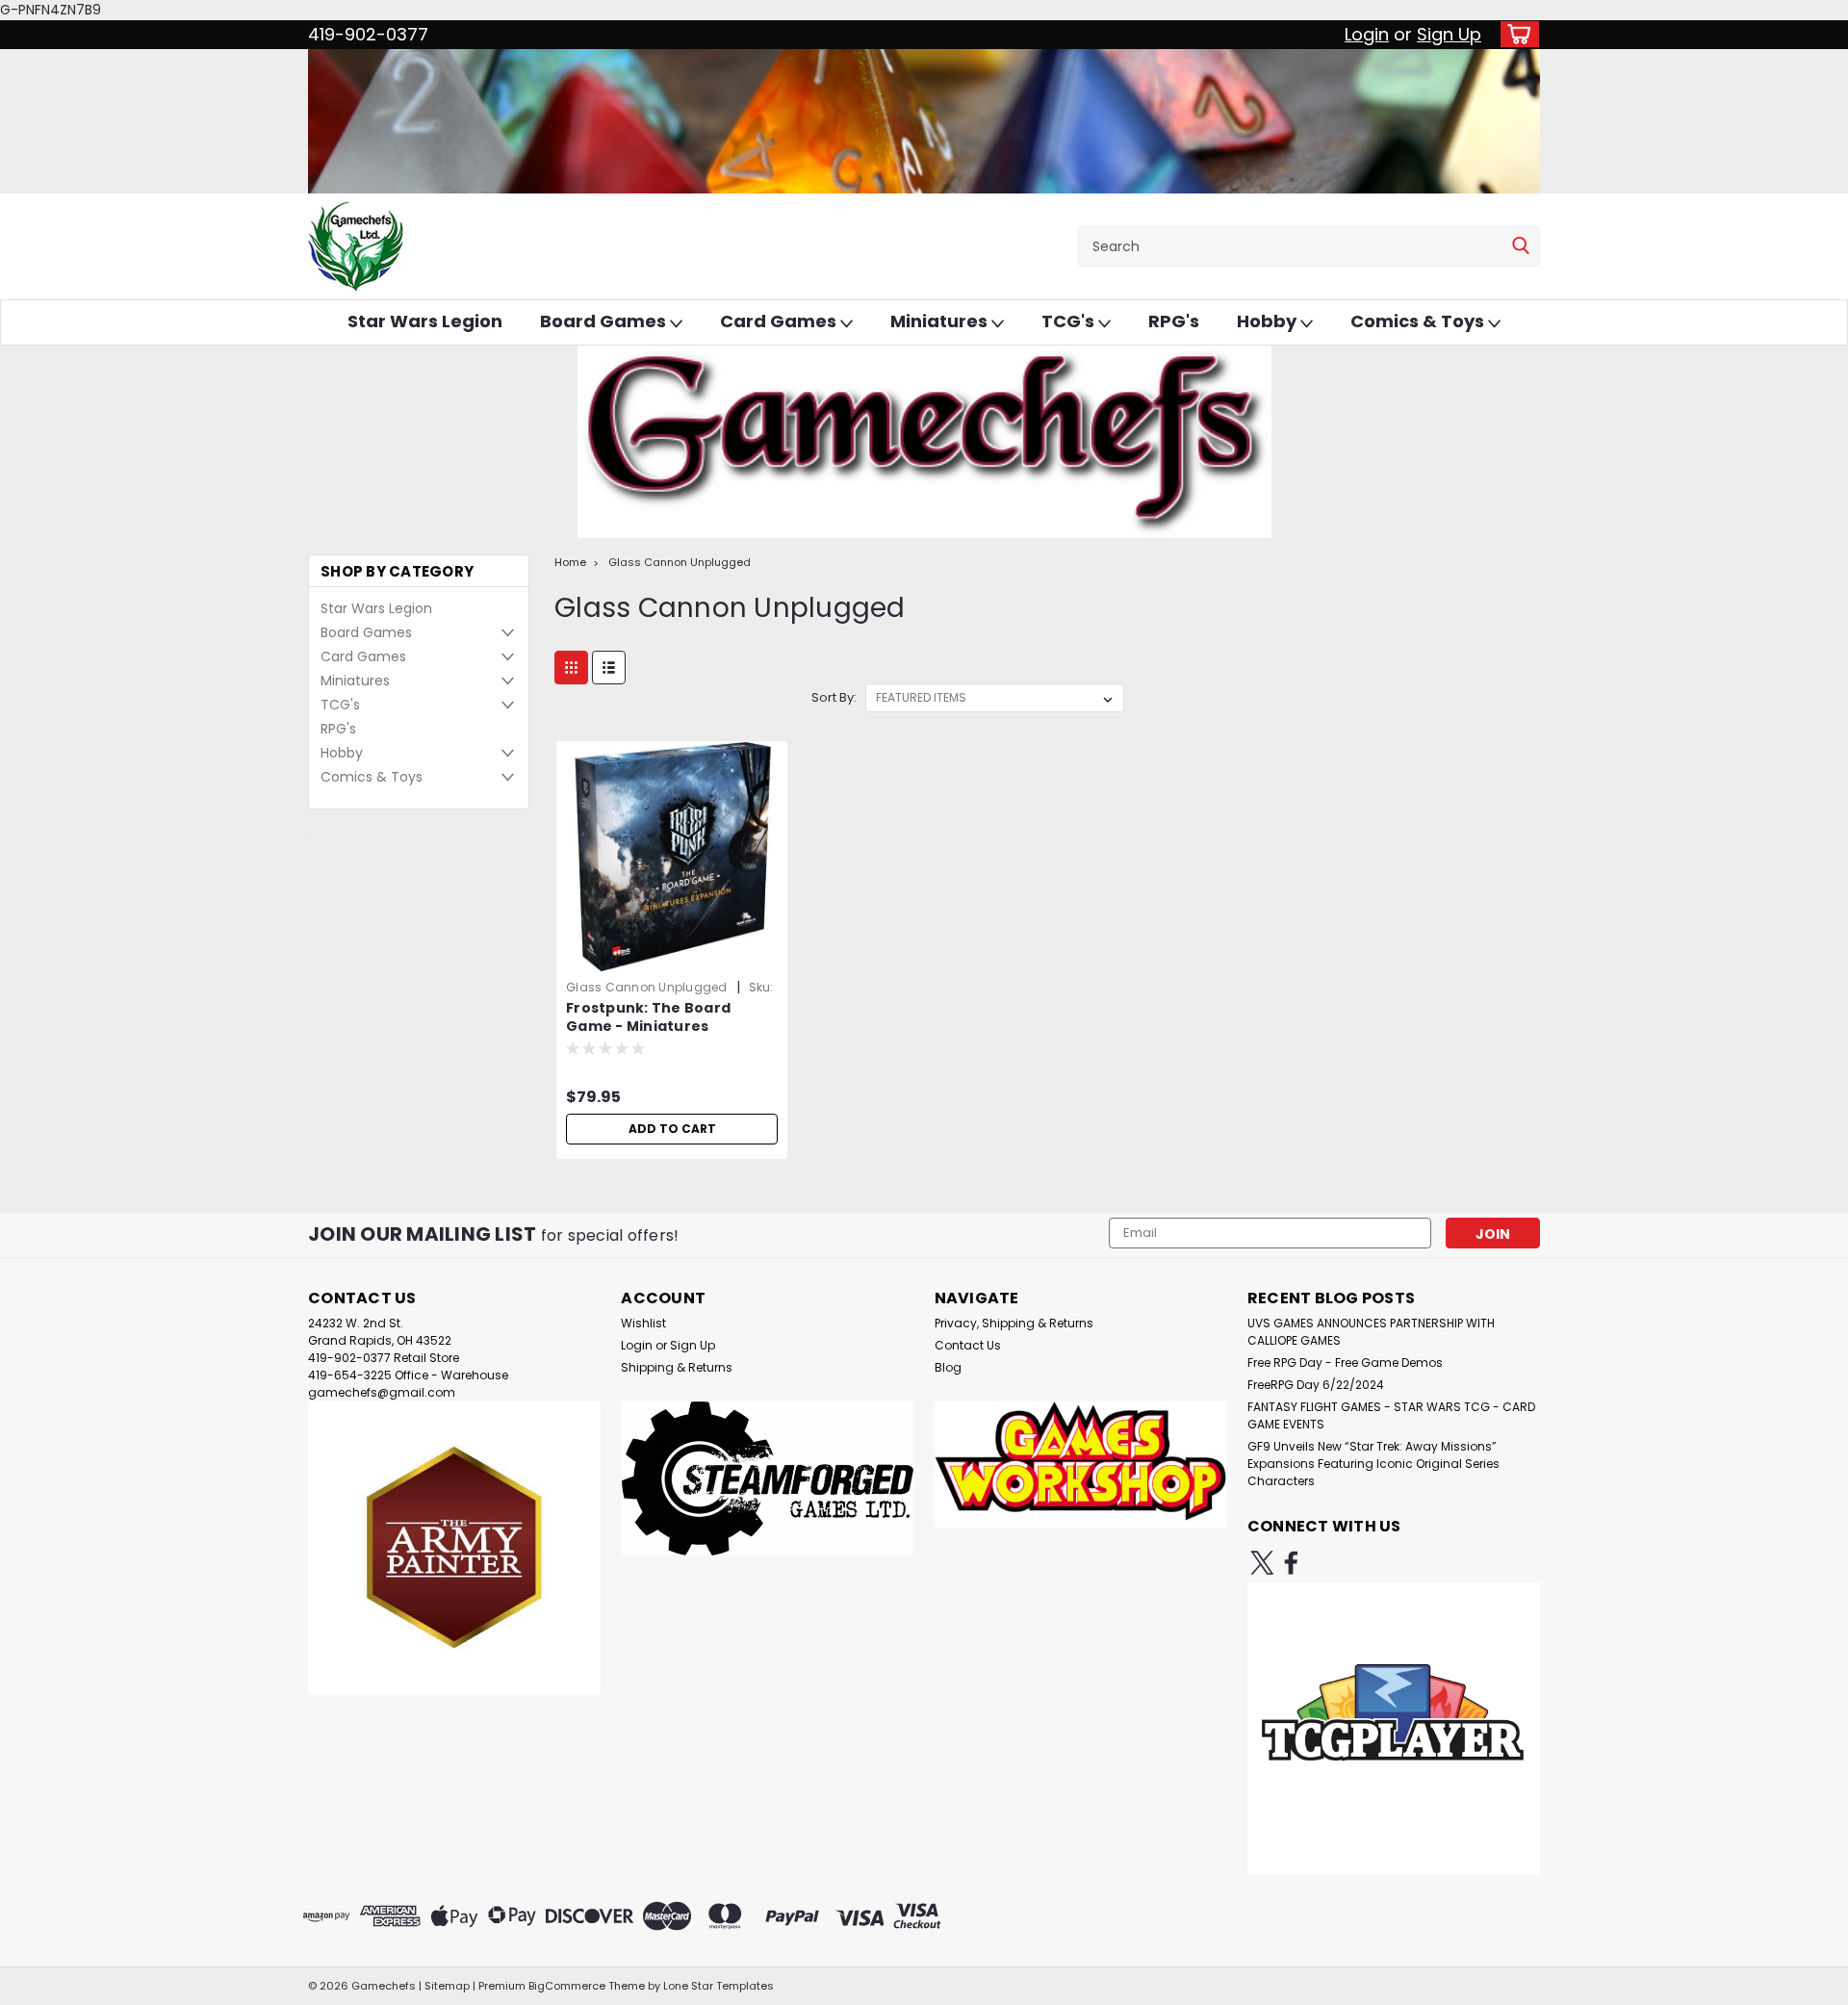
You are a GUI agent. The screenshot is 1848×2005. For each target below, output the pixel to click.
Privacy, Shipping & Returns (1014, 1323)
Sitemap (447, 1986)
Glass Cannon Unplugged (680, 562)
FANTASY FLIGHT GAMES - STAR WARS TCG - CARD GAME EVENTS (1391, 1415)
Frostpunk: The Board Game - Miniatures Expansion (648, 1027)
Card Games (780, 321)
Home (570, 562)
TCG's (1070, 321)
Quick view (672, 958)
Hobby (1269, 321)
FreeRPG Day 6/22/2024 (1316, 1385)
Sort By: (834, 697)
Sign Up (1449, 34)
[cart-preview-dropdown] (1515, 34)
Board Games (605, 321)
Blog (948, 1367)
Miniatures (941, 321)
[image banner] (309, 838)
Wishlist (643, 1323)
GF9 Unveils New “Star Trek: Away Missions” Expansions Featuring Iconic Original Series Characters (1373, 1464)
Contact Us (968, 1345)
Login (1367, 34)
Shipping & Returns (677, 1367)
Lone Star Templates (719, 1986)
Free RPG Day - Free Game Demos (1345, 1362)
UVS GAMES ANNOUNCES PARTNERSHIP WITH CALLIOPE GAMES (1371, 1332)
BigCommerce (567, 1986)
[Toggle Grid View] (571, 668)
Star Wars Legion (425, 321)
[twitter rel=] (1262, 1563)
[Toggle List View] (609, 668)
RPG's (1174, 321)
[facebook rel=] (1291, 1563)
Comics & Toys (1419, 321)
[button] (454, 1548)
